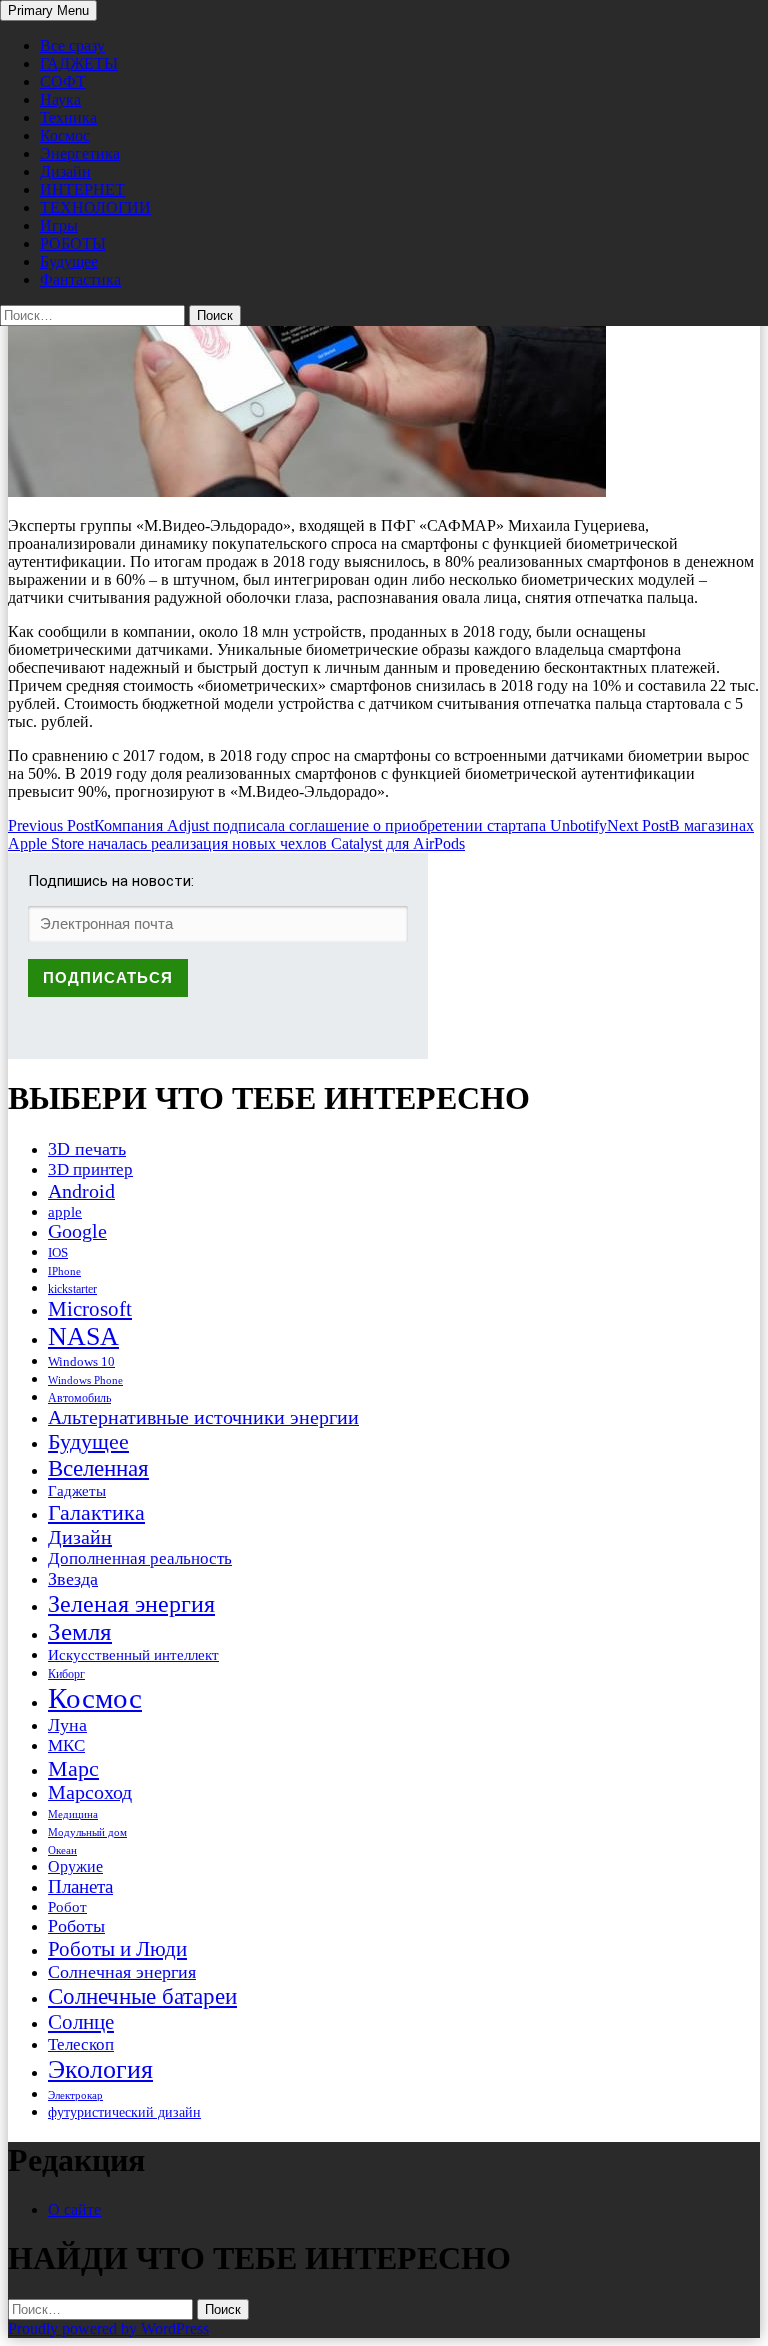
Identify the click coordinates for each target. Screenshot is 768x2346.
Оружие (75, 1866)
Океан (62, 1850)
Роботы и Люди (117, 1949)
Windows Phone (85, 1380)
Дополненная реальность (140, 1558)
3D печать (87, 1149)
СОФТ (63, 81)
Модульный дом (87, 1832)
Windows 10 (81, 1361)
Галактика (96, 1512)
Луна (67, 1725)
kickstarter (72, 1289)
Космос (65, 135)
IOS (58, 1252)
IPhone (64, 1271)
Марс (73, 1768)
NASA (83, 1336)
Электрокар (75, 2095)
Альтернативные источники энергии (203, 1417)
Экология (100, 2069)
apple (65, 1212)
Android (81, 1191)
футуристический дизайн (124, 2112)
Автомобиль (79, 1398)
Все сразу (72, 45)
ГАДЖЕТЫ (79, 63)
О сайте (74, 2209)
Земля (80, 1631)
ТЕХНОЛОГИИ (95, 207)
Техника (68, 117)
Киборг (66, 1674)
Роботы (76, 1926)
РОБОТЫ (73, 243)
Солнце (81, 2022)
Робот (67, 1906)
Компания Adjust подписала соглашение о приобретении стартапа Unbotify (307, 825)
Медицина (73, 1814)
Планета (80, 1886)
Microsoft (90, 1309)
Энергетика (80, 153)
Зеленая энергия (131, 1603)
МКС (66, 1745)
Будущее (69, 261)
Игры (59, 225)
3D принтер (90, 1169)
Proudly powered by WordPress (108, 2328)
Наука (60, 99)
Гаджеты (77, 1490)
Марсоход (90, 1792)
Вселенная (98, 1468)
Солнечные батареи (142, 1996)
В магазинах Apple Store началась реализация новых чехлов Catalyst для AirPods (381, 834)
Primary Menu (48, 10)
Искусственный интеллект (133, 1655)
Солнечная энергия (122, 1972)
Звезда (73, 1579)
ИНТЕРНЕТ (82, 189)
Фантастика (80, 279)
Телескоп (81, 2044)
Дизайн (65, 171)
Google (77, 1231)
